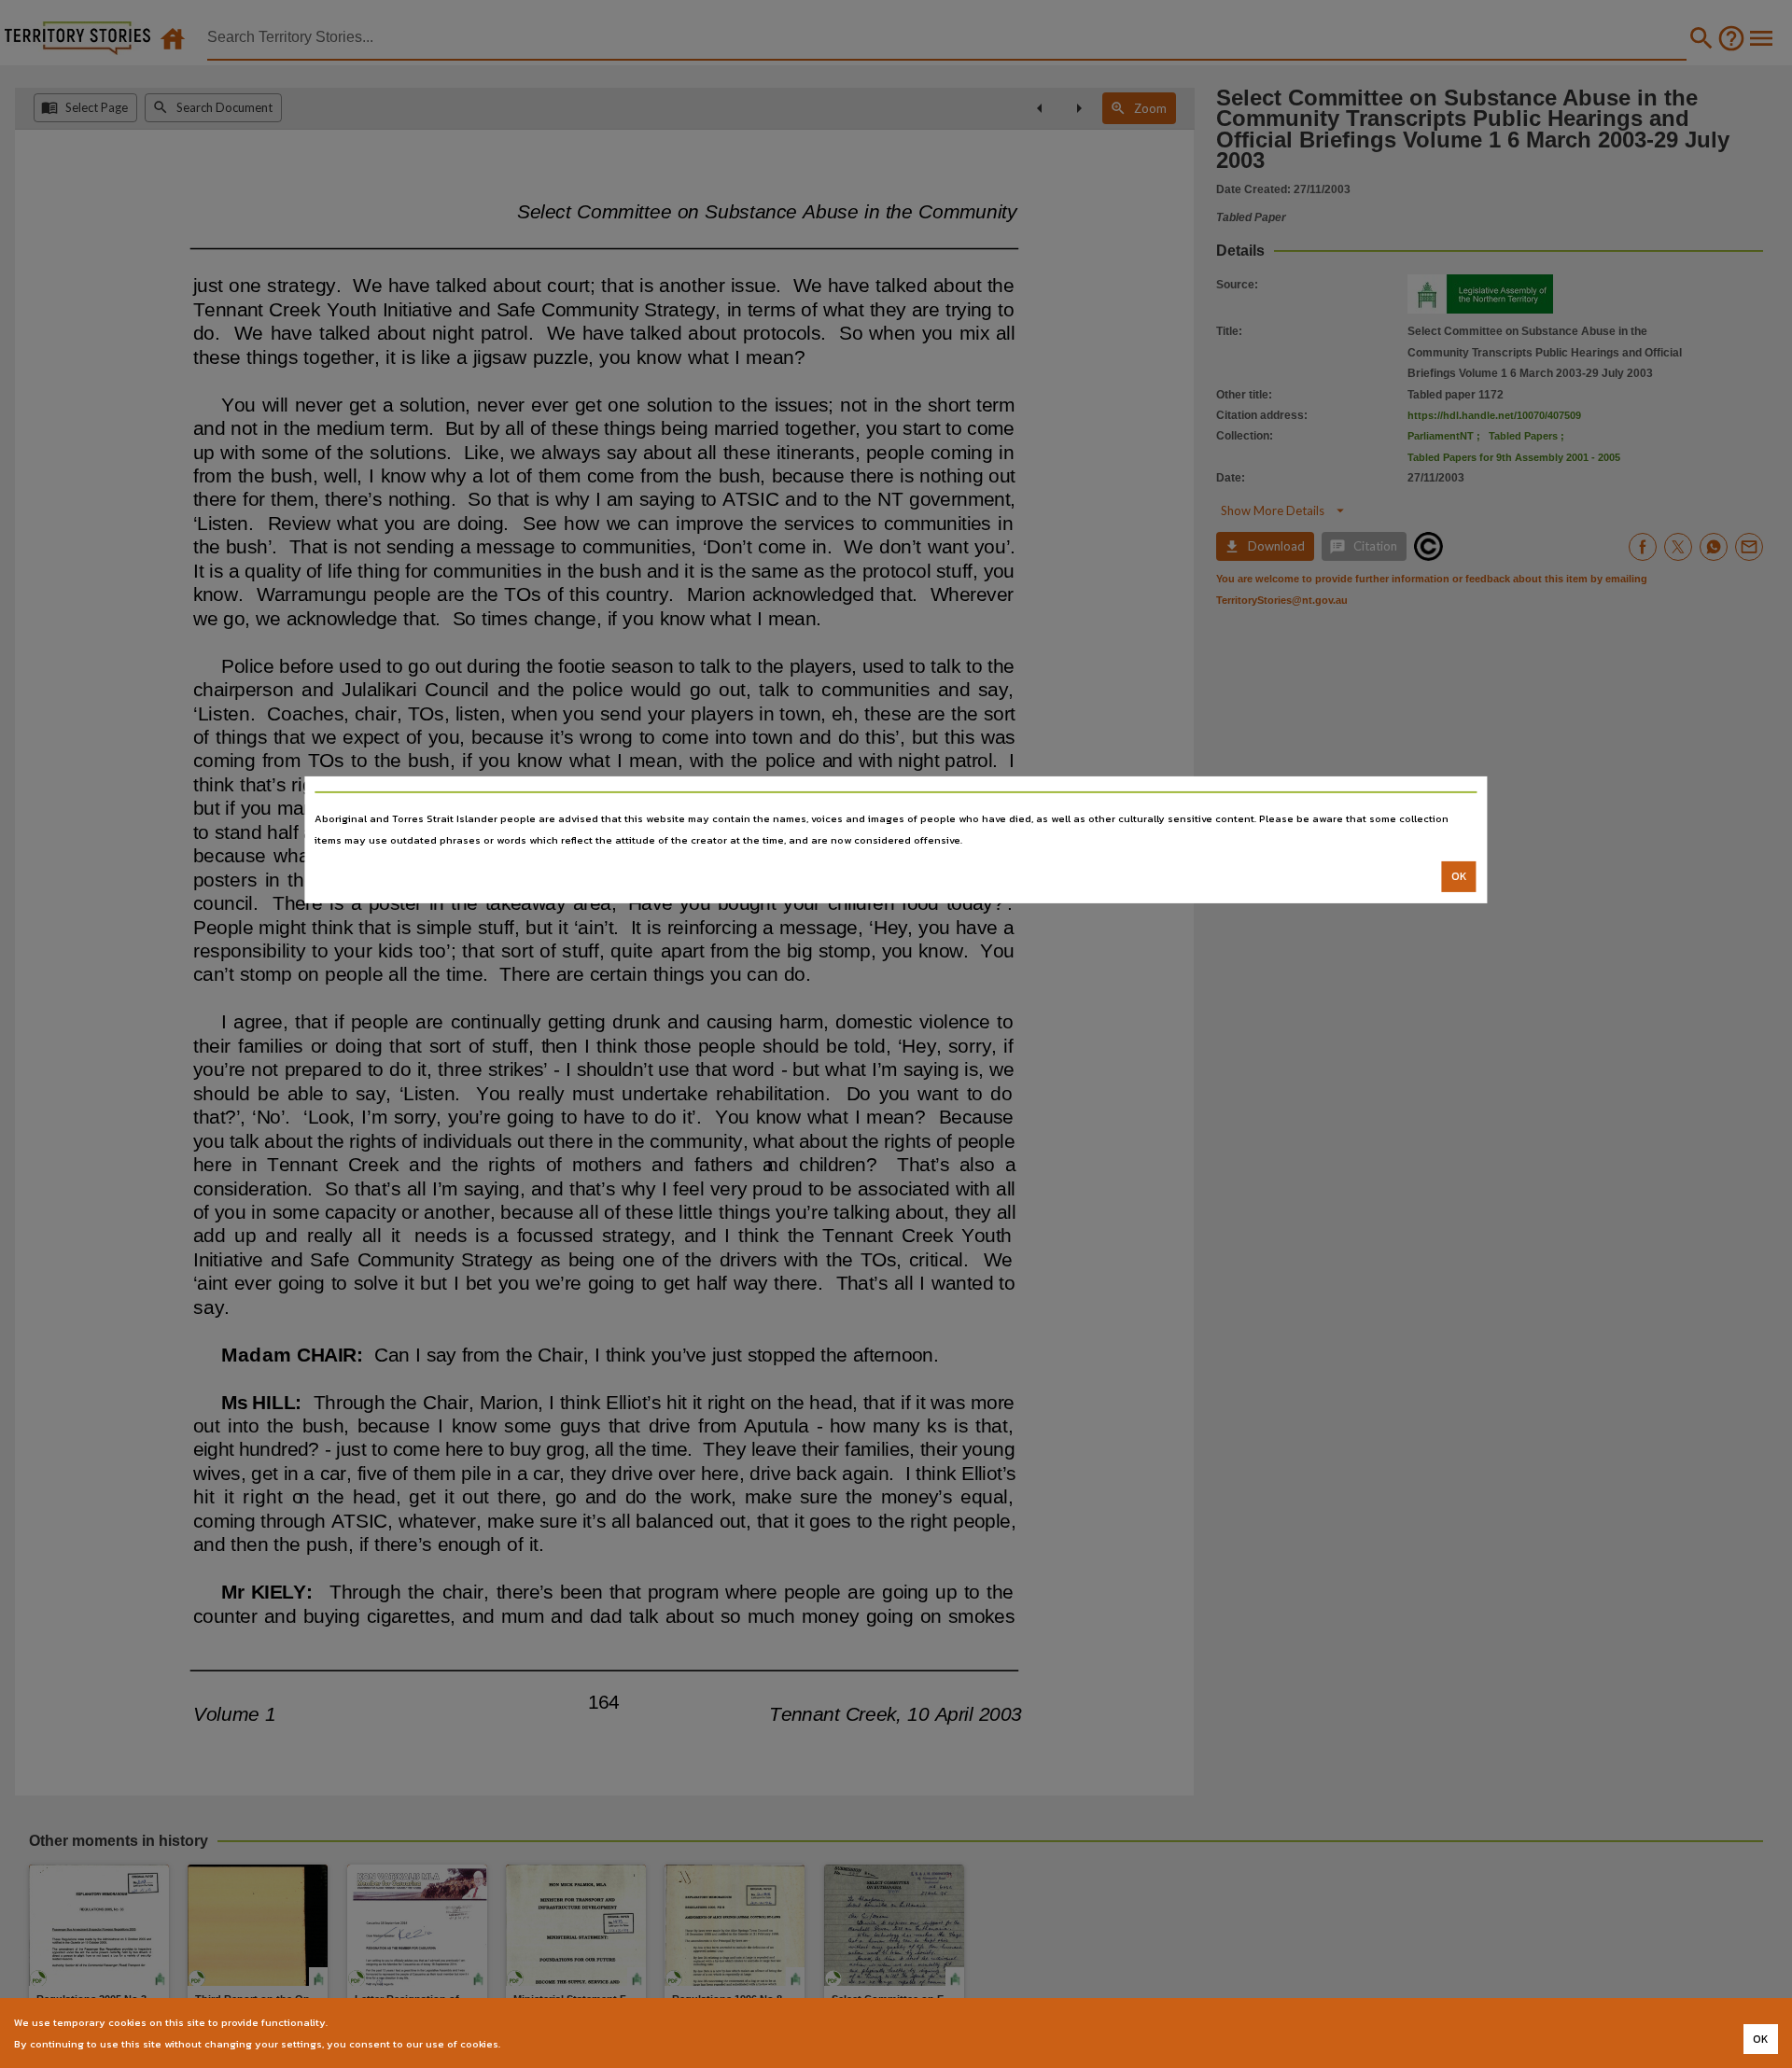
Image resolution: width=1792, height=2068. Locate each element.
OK (1459, 876)
